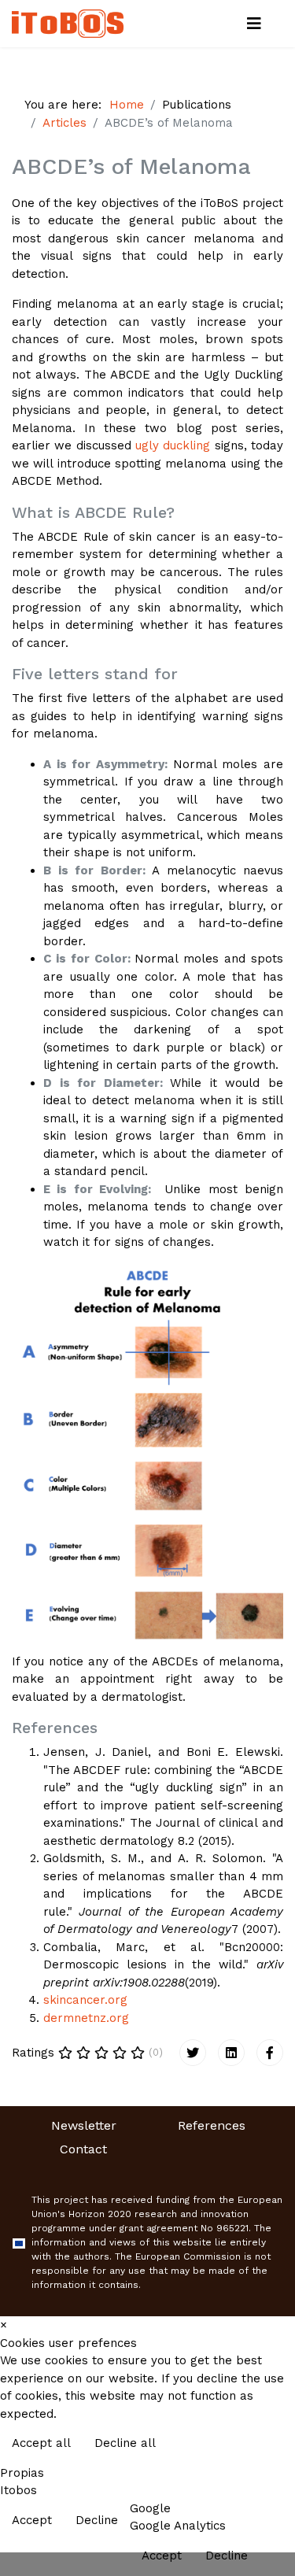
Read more (250, 2445)
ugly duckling (173, 445)
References (212, 2125)
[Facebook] (270, 2053)
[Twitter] (193, 2053)
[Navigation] (254, 24)
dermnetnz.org (86, 2018)
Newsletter (84, 2125)
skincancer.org (85, 2000)
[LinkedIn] (231, 2053)
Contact (83, 2149)
